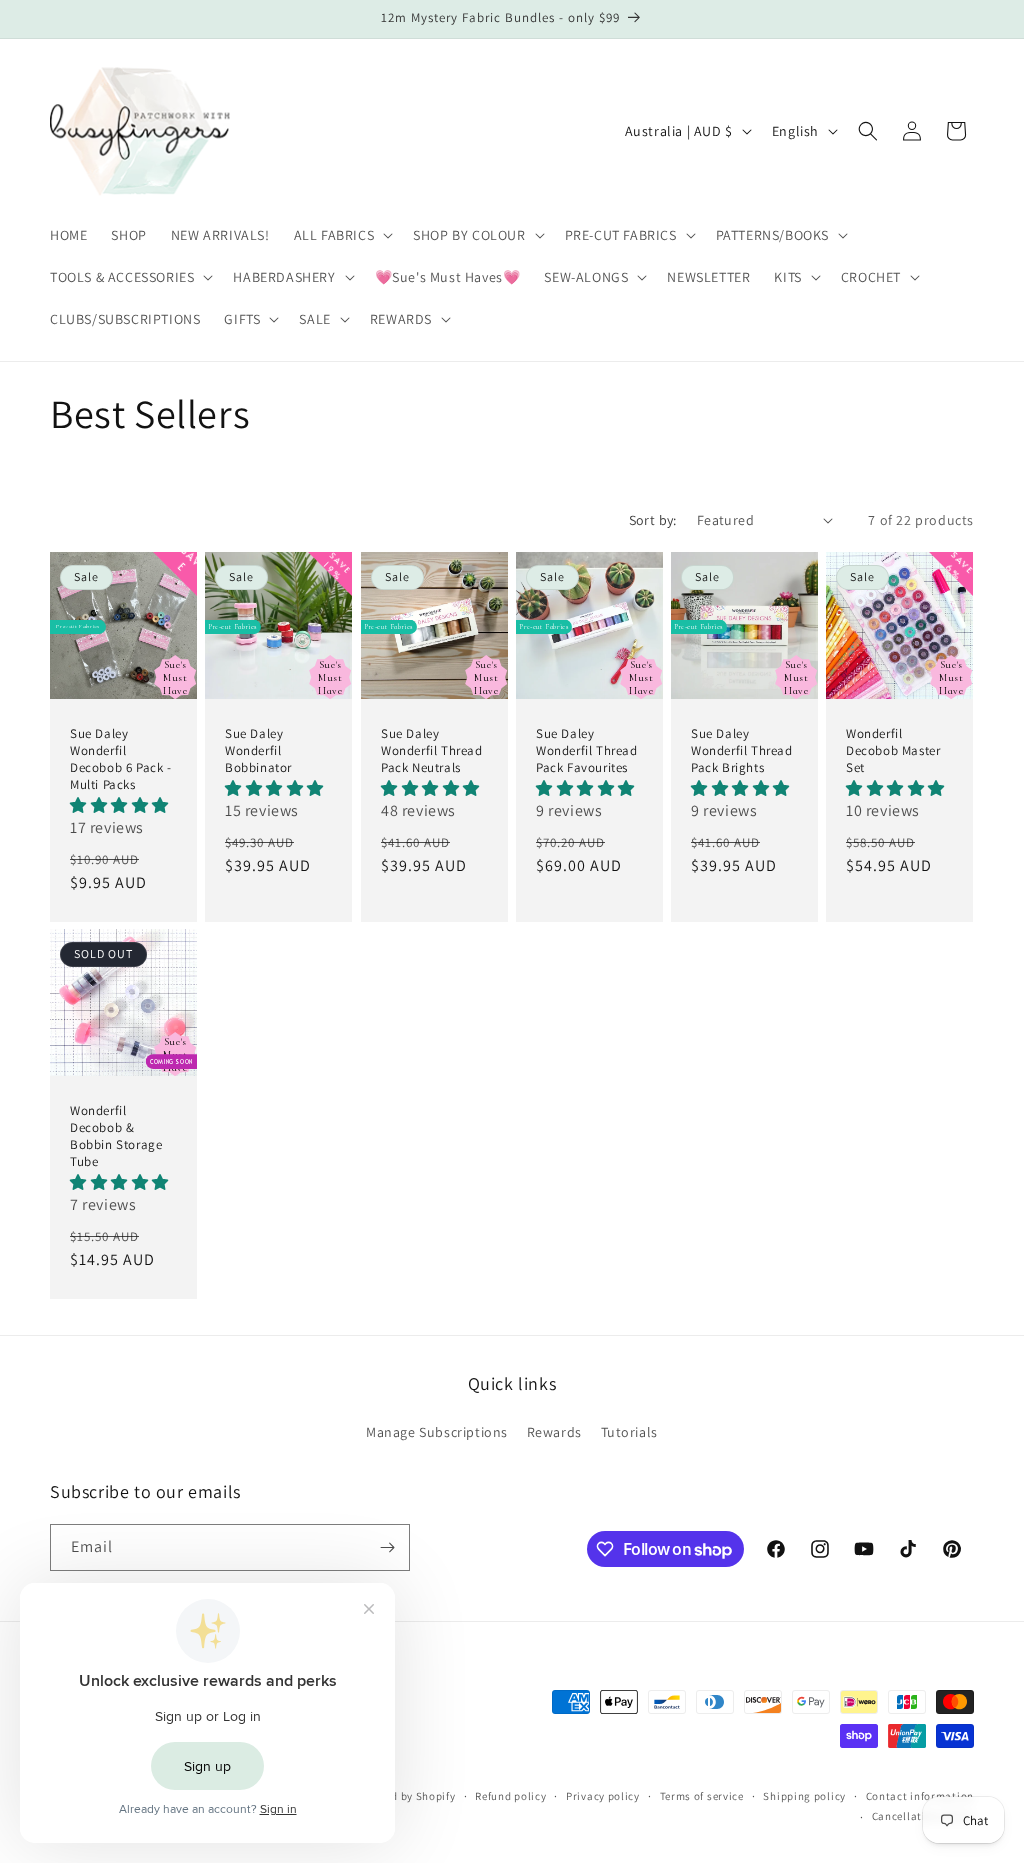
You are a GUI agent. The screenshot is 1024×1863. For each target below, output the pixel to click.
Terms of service (702, 1796)
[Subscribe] (387, 1547)
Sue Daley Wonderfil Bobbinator (258, 751)
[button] (342, 235)
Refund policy (510, 1796)
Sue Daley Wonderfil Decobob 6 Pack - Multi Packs (121, 759)
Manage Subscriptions (437, 1432)
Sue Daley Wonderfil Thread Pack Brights (742, 751)
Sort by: (653, 520)
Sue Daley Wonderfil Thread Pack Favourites (587, 751)
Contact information (920, 1796)
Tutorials (629, 1432)
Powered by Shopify (404, 1796)
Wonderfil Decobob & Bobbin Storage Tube (116, 1136)
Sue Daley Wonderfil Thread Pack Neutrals (432, 751)
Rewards (554, 1432)
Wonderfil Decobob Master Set (893, 751)
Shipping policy (804, 1796)
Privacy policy (603, 1796)
